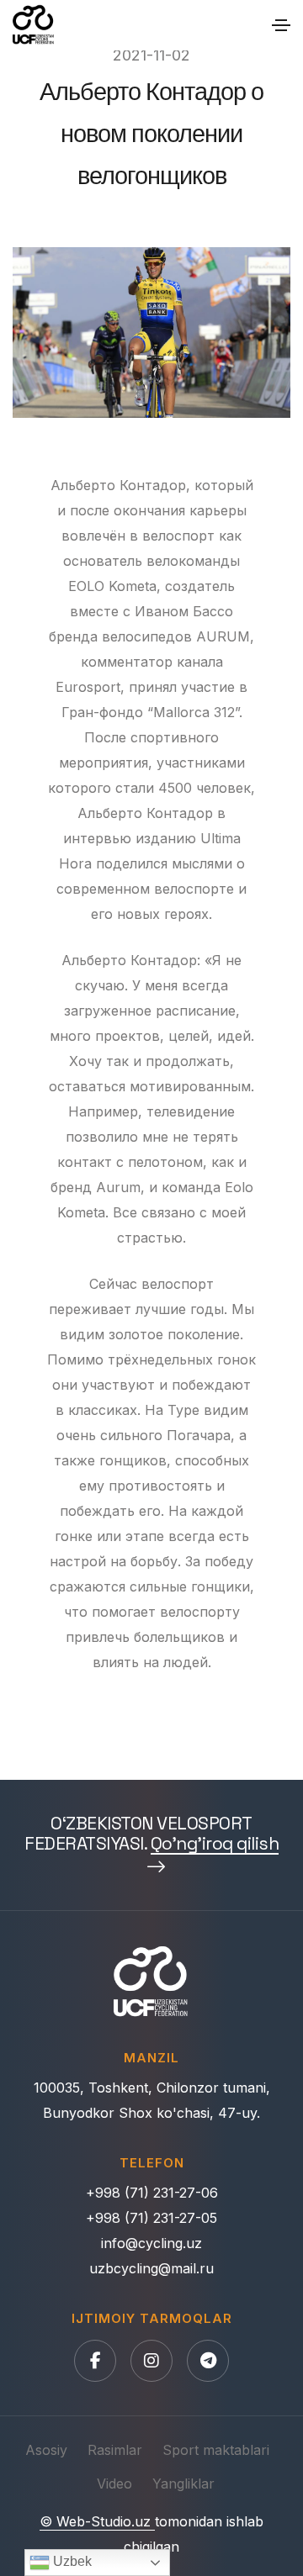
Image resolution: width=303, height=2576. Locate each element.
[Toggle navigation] (281, 25)
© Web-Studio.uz (97, 2521)
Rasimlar (115, 2450)
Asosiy (46, 2450)
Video (114, 2484)
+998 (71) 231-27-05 (151, 2218)
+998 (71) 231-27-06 (152, 2193)
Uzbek (71, 2561)
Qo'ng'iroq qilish (215, 1844)
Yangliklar (183, 2484)
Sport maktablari (216, 2450)
